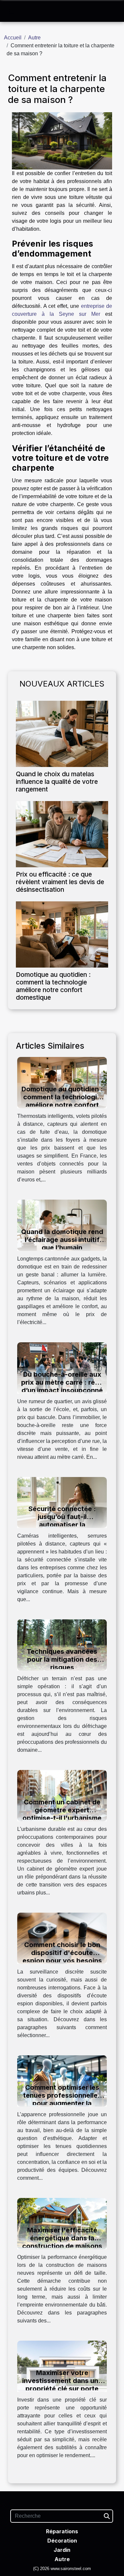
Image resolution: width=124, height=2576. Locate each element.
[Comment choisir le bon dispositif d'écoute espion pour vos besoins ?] (62, 1938)
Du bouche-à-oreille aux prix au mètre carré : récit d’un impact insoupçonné (62, 1382)
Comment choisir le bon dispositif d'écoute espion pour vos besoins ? (62, 1957)
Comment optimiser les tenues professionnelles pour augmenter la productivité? (62, 2099)
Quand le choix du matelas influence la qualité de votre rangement (57, 782)
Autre (34, 38)
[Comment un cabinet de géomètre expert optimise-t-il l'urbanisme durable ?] (62, 1795)
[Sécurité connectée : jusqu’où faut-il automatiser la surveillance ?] (62, 1502)
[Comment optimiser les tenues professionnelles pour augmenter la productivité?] (62, 2081)
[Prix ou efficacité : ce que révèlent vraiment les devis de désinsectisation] (62, 834)
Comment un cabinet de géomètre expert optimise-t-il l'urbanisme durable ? (62, 1814)
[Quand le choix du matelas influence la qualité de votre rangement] (62, 734)
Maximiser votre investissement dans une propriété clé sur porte (62, 2381)
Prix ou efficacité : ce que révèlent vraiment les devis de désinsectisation (60, 882)
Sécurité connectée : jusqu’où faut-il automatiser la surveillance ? (62, 1521)
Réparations (62, 2531)
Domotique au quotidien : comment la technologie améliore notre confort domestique (53, 986)
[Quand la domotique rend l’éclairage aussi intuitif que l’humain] (62, 1225)
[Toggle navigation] (12, 11)
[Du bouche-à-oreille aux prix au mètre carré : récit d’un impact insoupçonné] (62, 1367)
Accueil (13, 38)
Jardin (62, 2550)
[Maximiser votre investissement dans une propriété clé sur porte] (62, 2366)
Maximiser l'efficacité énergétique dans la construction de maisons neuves (62, 2242)
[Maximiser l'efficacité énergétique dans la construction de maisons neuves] (62, 2223)
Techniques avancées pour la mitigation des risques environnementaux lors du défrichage (62, 1667)
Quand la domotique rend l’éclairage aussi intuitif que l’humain (62, 1240)
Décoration (62, 2541)
